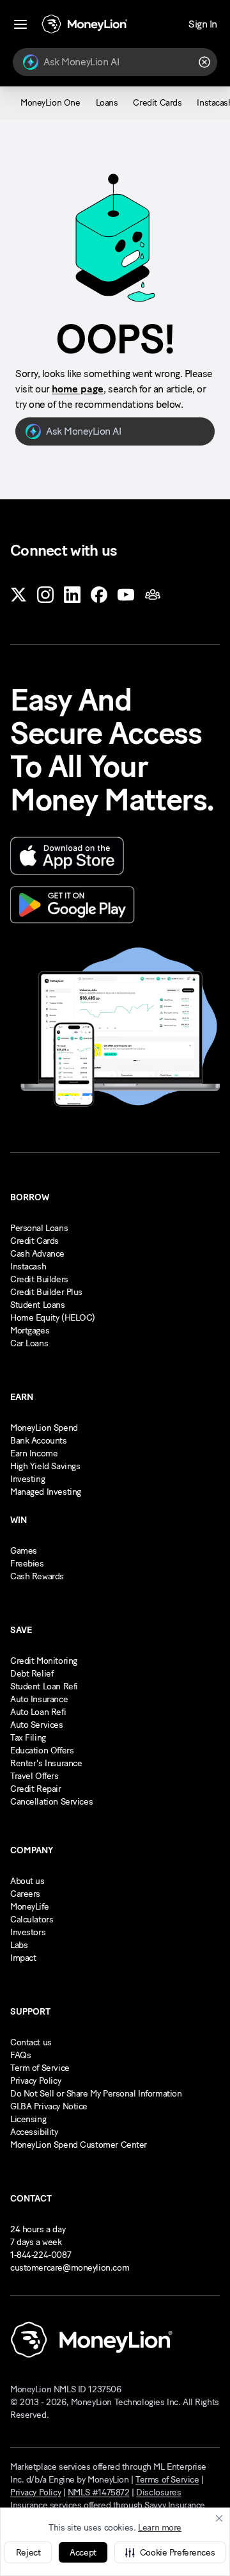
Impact (23, 1958)
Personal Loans (39, 1228)
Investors (28, 1932)
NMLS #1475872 (99, 2492)
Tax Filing (28, 1738)
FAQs (20, 2055)
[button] (170, 2552)
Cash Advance (37, 1254)
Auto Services (37, 1725)
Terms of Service (167, 2480)
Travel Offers (34, 1776)
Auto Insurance (39, 1699)
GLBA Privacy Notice (49, 2106)
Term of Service (40, 2068)
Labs (19, 1945)
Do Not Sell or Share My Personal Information (96, 2094)
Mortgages (30, 1331)
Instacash (28, 1267)
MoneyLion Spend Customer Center (79, 2145)
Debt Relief (32, 1674)
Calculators (32, 1920)
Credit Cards (34, 1241)
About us (27, 1881)
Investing (27, 1479)
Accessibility (34, 2132)
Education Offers (42, 1751)
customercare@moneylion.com (70, 2268)
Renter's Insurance (46, 1763)
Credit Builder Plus (46, 1292)
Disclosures (158, 2492)
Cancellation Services (51, 1802)
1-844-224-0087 (41, 2255)
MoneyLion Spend (44, 1428)
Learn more (160, 2528)
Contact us (31, 2042)
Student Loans (38, 1305)
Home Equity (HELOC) (53, 1318)
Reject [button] (28, 2553)
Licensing (28, 2119)
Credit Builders (39, 1279)
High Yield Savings (45, 1466)
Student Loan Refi (44, 1686)
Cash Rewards (37, 1576)
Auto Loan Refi (38, 1712)
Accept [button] (83, 2553)
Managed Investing (46, 1492)
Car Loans (29, 1343)
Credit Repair (36, 1789)
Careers (25, 1894)
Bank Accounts (39, 1441)
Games (24, 1551)
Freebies (27, 1564)
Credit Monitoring (44, 1661)
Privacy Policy (35, 2081)
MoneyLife (29, 1907)
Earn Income (34, 1453)
